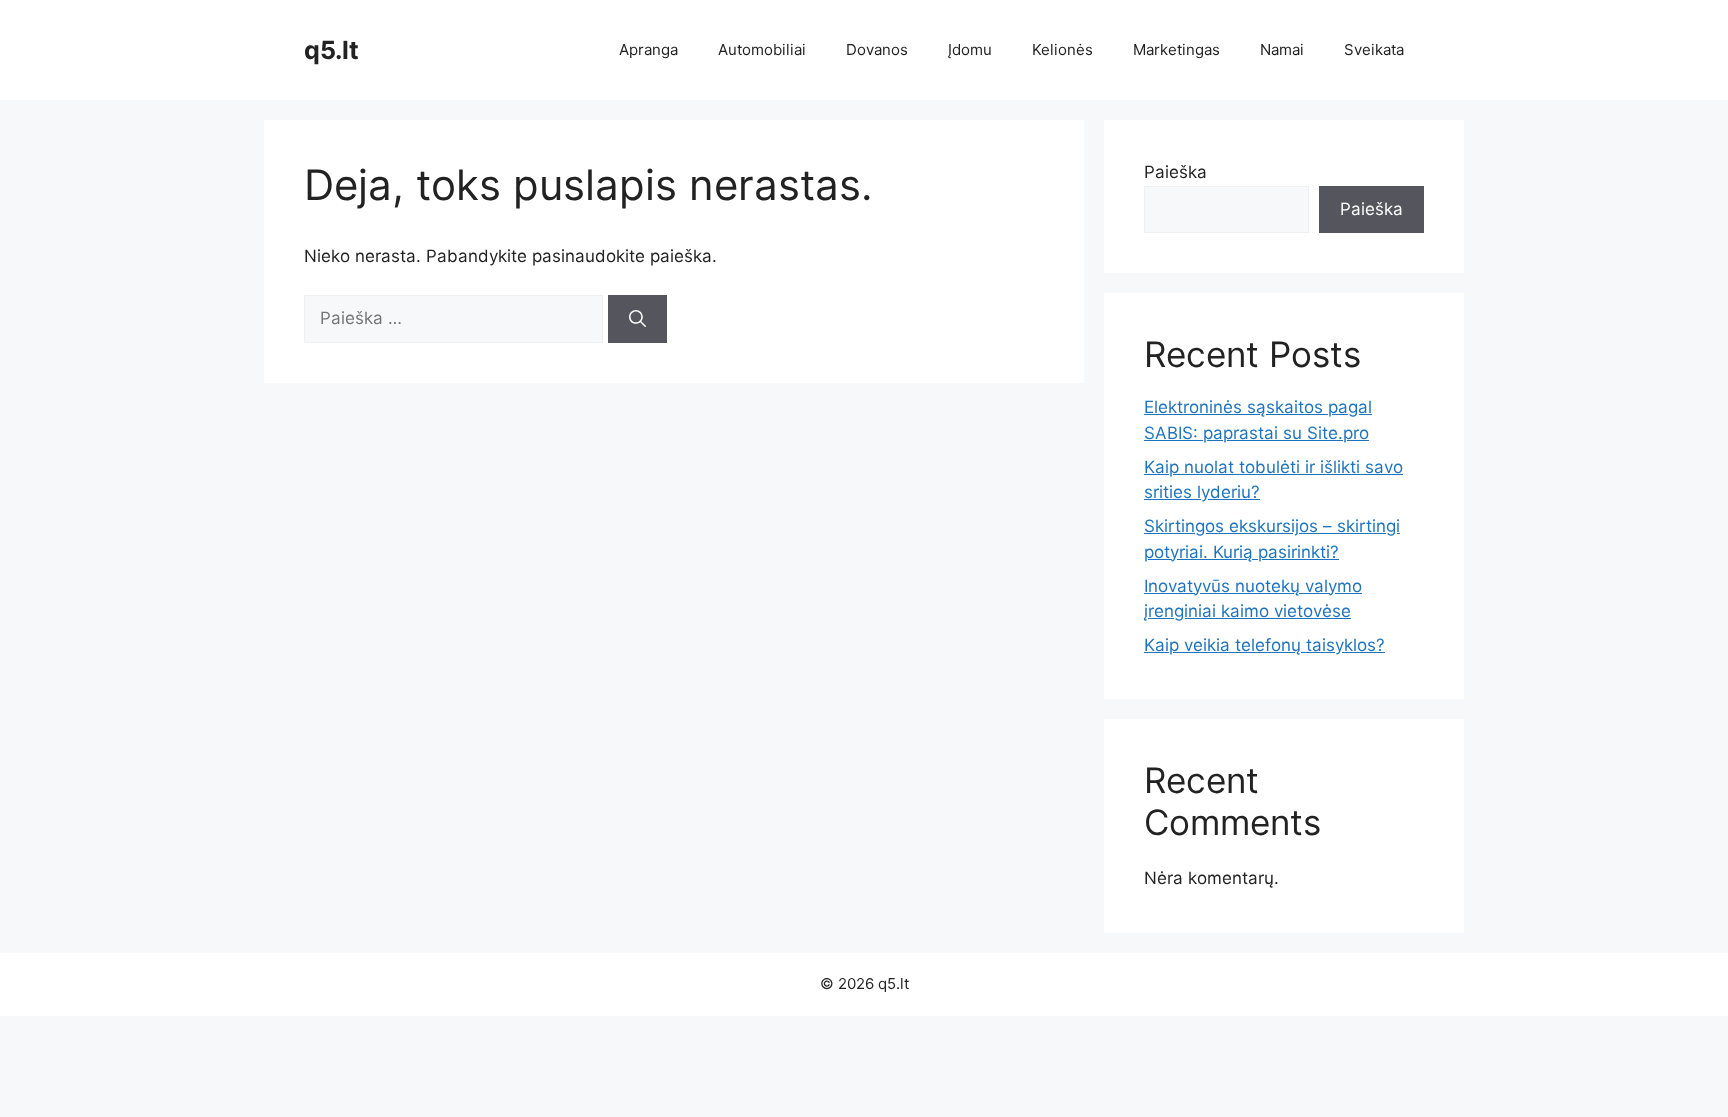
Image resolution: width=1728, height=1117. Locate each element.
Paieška (1175, 172)
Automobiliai (762, 49)
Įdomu (970, 49)
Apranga (648, 49)
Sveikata (1374, 49)
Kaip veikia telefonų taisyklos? (1264, 645)
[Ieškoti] (637, 319)
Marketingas (1176, 49)
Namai (1282, 49)
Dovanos (877, 49)
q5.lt (331, 50)
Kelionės (1062, 49)
